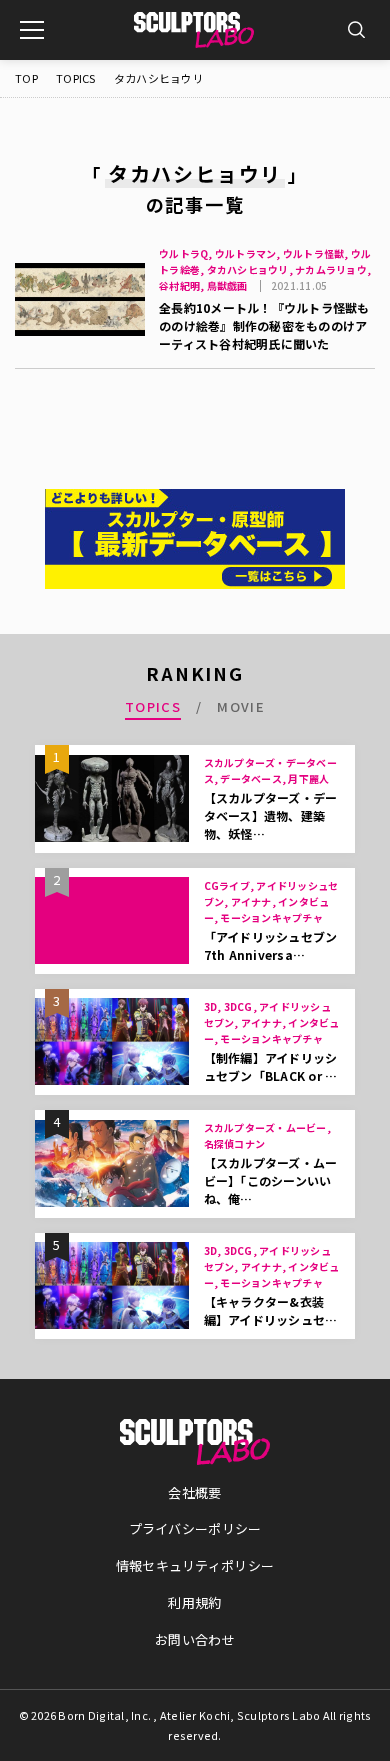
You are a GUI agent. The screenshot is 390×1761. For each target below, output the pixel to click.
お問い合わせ (195, 1639)
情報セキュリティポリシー (195, 1565)
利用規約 (194, 1602)
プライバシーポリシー (195, 1528)
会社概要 (194, 1492)
